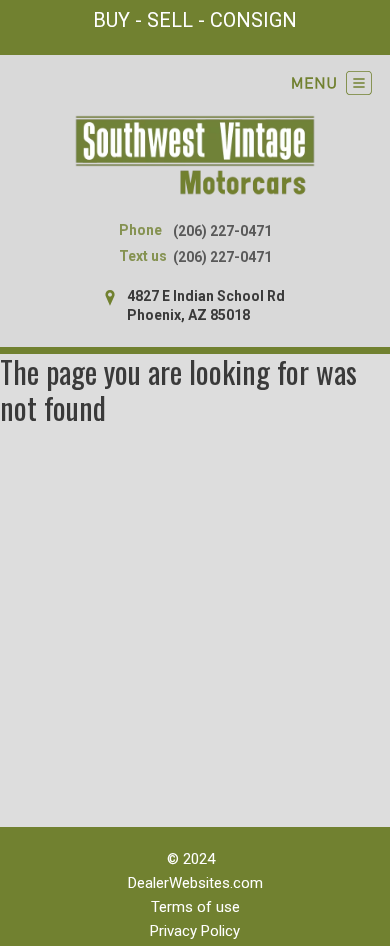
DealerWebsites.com (195, 883)
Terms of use (195, 907)
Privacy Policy (195, 931)
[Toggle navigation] (332, 83)
